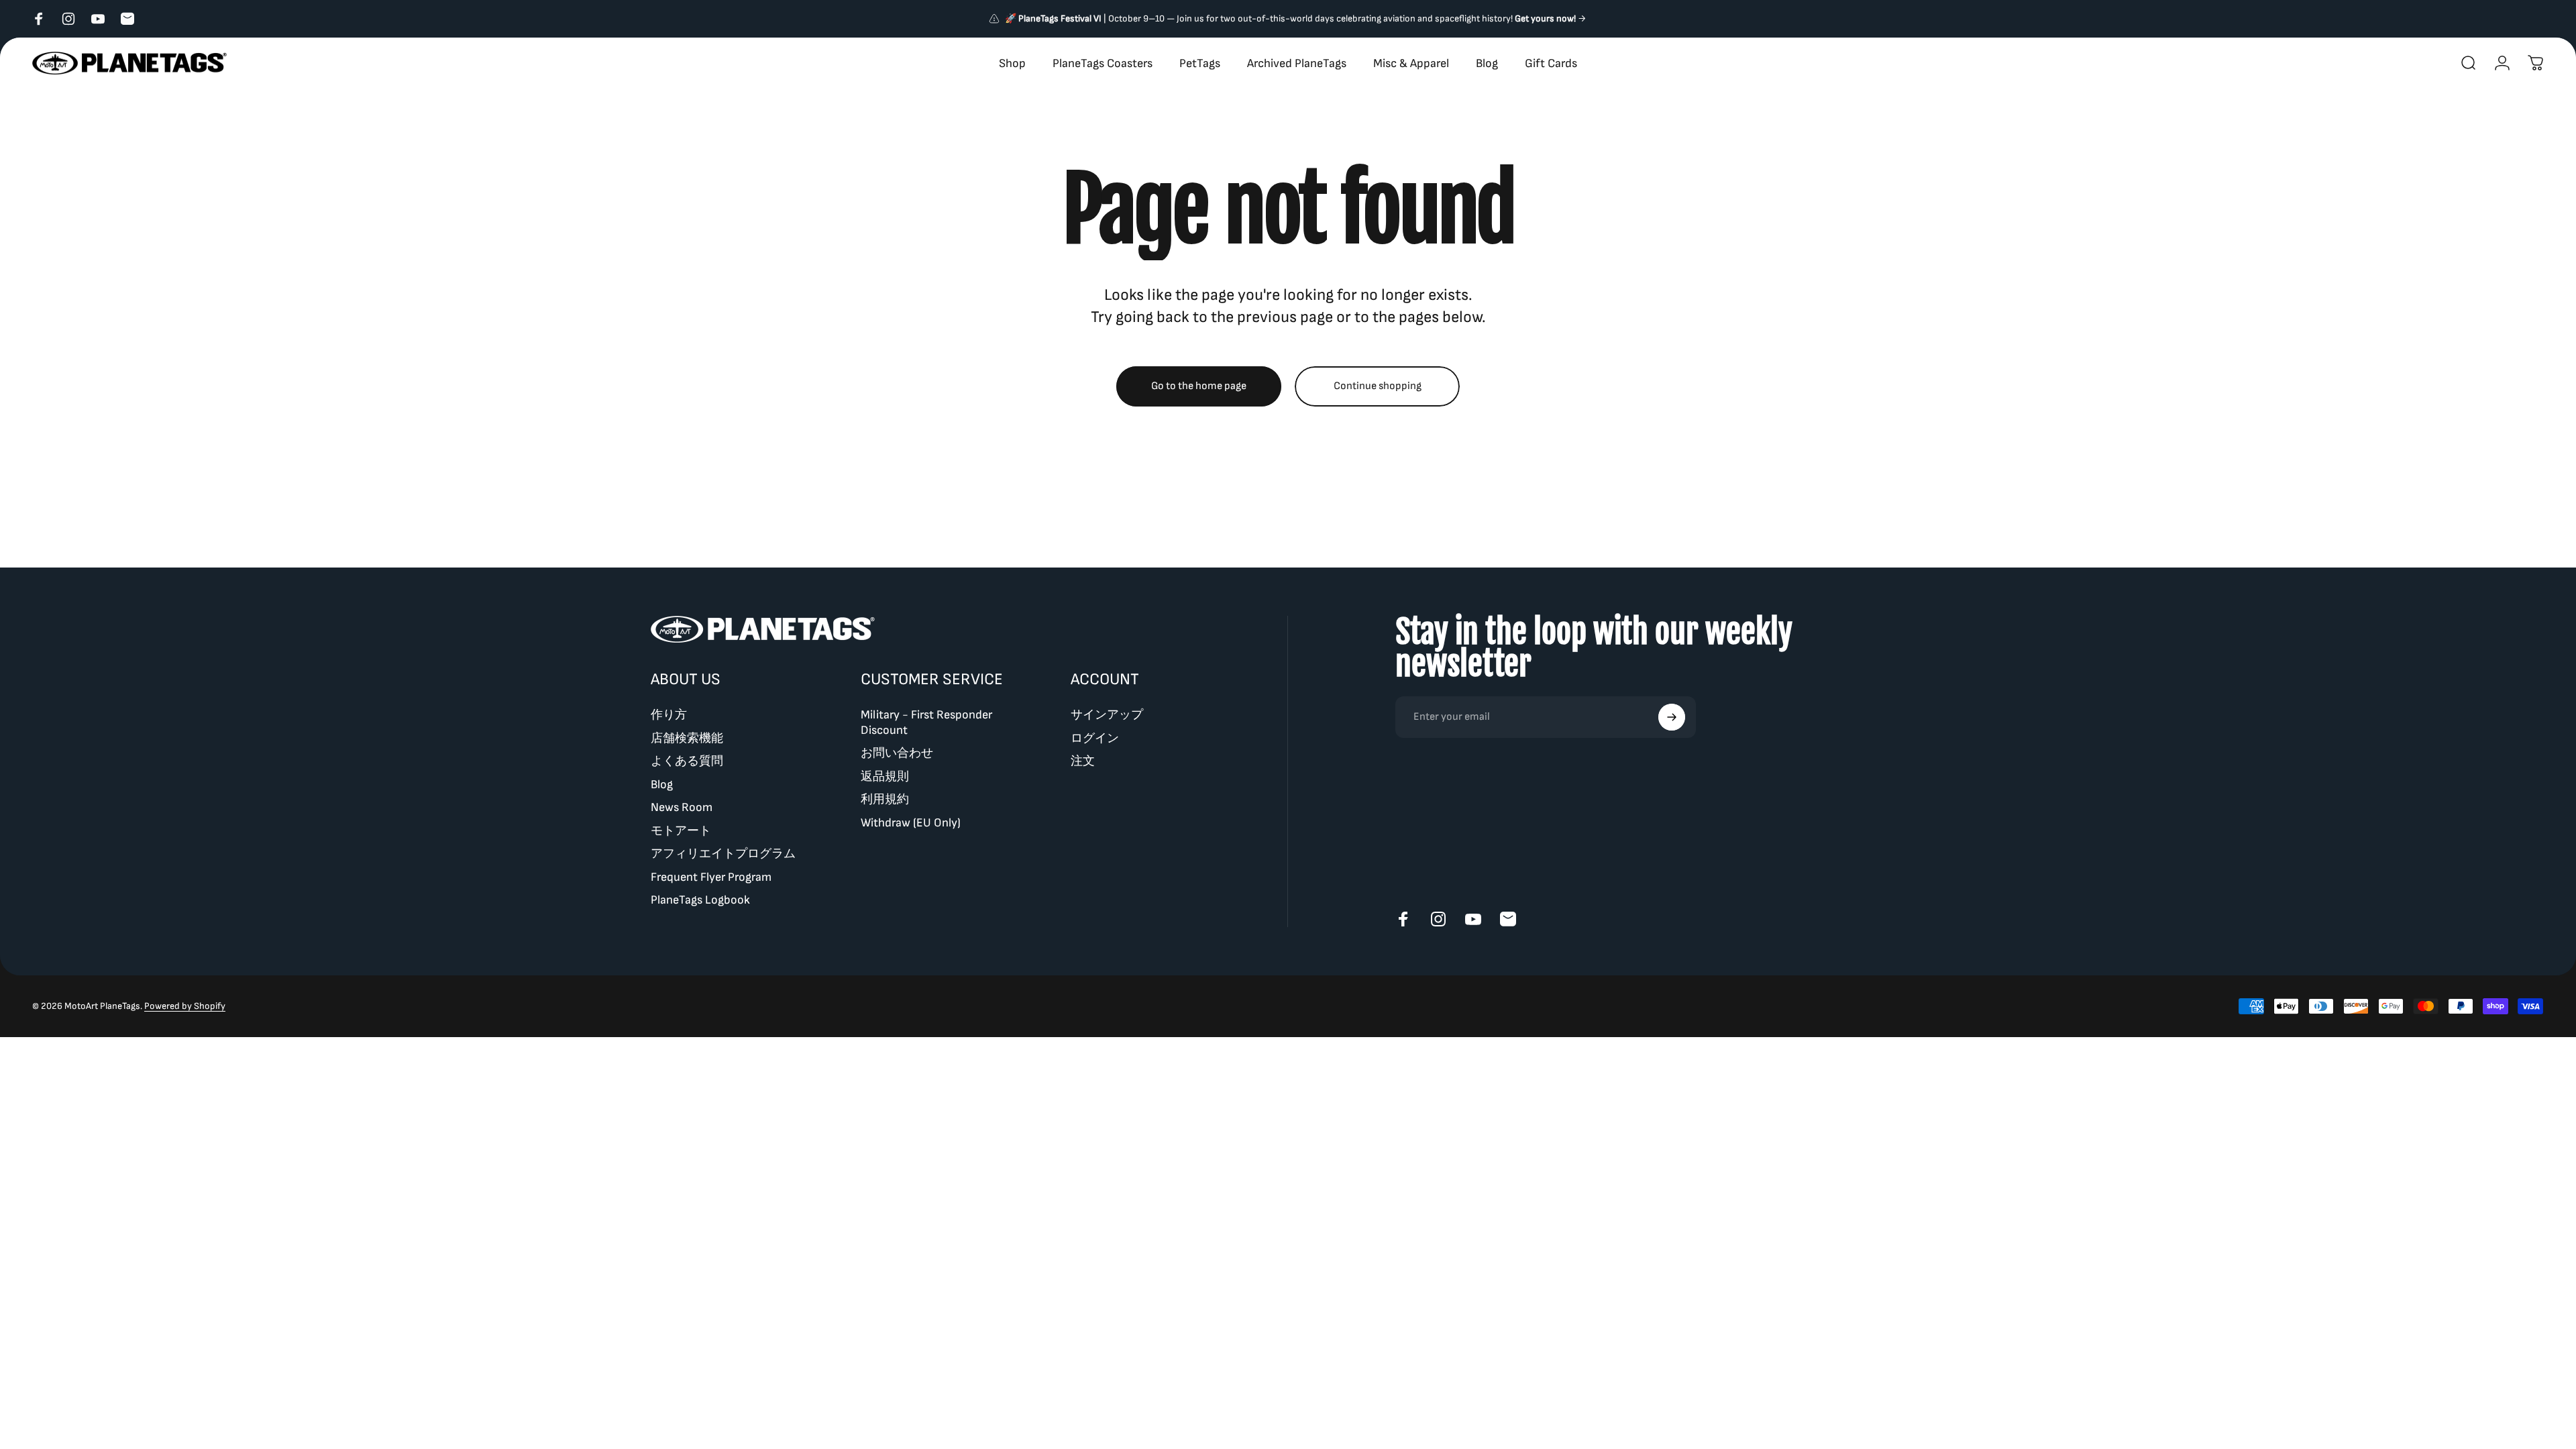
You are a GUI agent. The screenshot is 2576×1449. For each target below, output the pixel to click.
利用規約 (885, 799)
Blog (662, 785)
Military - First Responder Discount (926, 722)
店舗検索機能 (687, 738)
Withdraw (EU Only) (911, 823)
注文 (1083, 761)
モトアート (681, 831)
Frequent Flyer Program (711, 877)
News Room (682, 807)
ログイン (1095, 738)
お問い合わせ (897, 753)
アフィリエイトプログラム (723, 854)
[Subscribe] (1672, 717)
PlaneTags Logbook (700, 900)
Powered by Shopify (185, 1006)
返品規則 (885, 776)
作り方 (669, 715)
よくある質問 (687, 761)
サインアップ (1107, 715)
